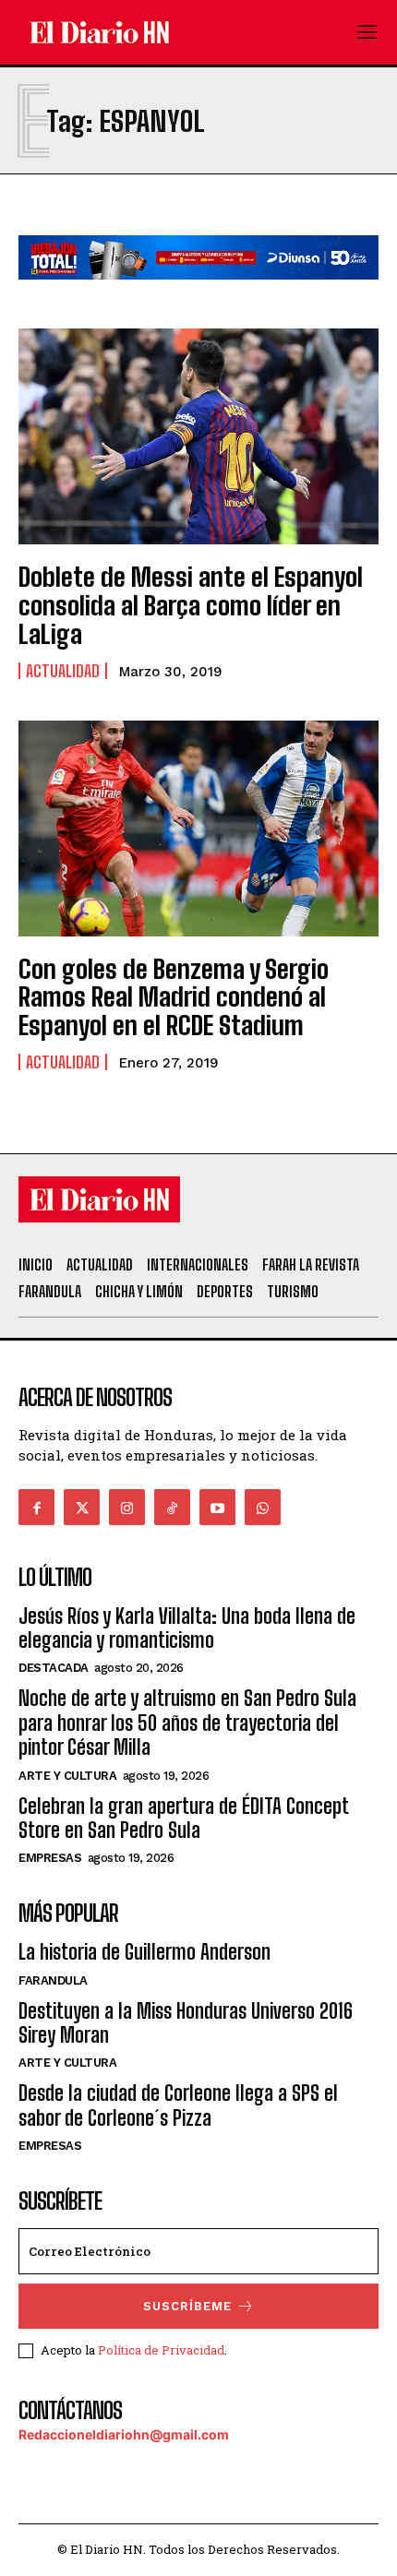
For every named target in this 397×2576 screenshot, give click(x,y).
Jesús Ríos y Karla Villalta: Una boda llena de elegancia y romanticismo (187, 1628)
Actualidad (63, 671)
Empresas (50, 1858)
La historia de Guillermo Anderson (144, 1952)
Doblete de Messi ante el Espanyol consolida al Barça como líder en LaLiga (191, 605)
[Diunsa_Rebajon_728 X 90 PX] (198, 294)
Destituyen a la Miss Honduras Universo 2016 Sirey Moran (186, 2023)
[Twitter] (82, 1507)
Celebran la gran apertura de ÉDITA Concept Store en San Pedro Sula (183, 1818)
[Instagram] (127, 1507)
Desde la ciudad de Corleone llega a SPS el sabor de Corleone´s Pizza (178, 2105)
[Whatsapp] (263, 1507)
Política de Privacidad (161, 2350)
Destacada (54, 1668)
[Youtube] (217, 1507)
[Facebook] (36, 1507)
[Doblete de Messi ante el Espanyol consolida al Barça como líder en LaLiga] (198, 436)
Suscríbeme (187, 2306)
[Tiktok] (172, 1507)
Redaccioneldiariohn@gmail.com (124, 2434)
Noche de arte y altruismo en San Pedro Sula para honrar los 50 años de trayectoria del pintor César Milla (187, 1723)
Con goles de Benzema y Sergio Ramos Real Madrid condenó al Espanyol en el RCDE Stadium (174, 997)
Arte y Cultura (67, 1776)
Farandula (53, 1980)
